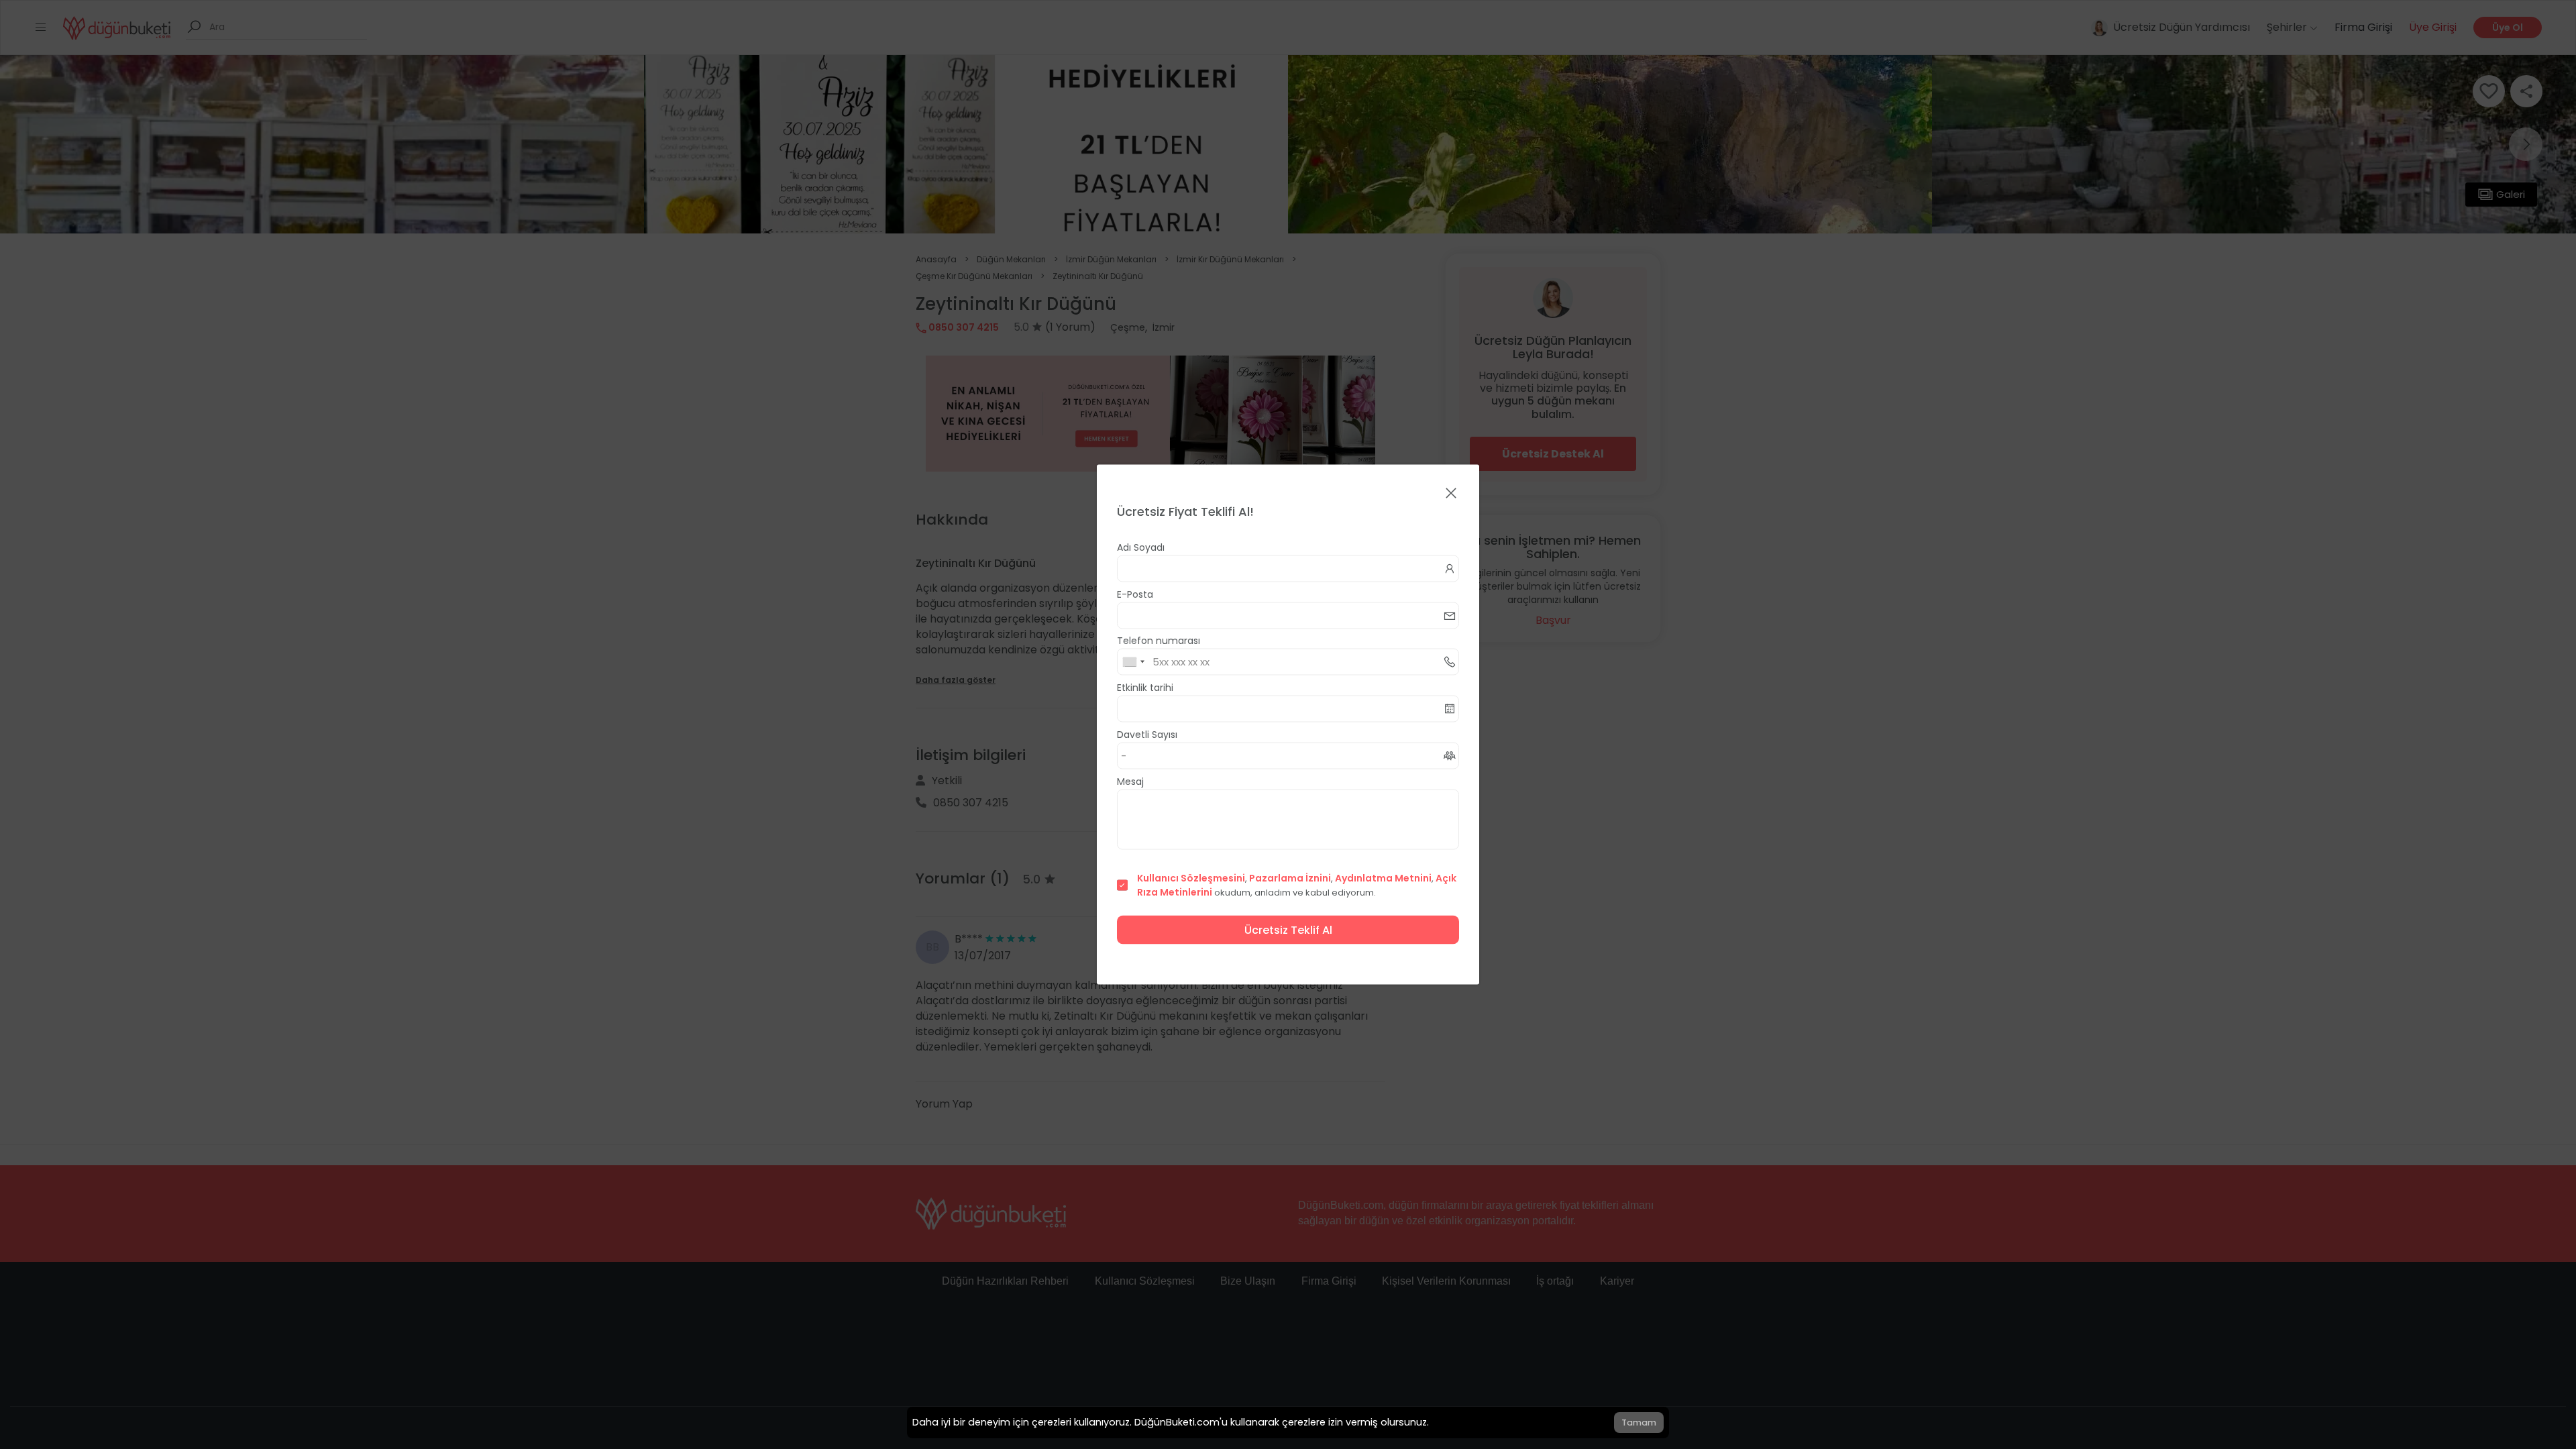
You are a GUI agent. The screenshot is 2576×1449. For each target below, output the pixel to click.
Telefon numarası (1159, 641)
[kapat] (1451, 494)
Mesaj (1130, 782)
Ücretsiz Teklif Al (1288, 930)
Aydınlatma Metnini (1383, 878)
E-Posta (1135, 594)
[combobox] (1133, 662)
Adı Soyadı (1141, 547)
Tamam (1639, 1423)
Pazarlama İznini (1290, 878)
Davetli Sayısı (1147, 735)
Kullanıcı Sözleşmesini (1191, 878)
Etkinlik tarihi (1145, 688)
